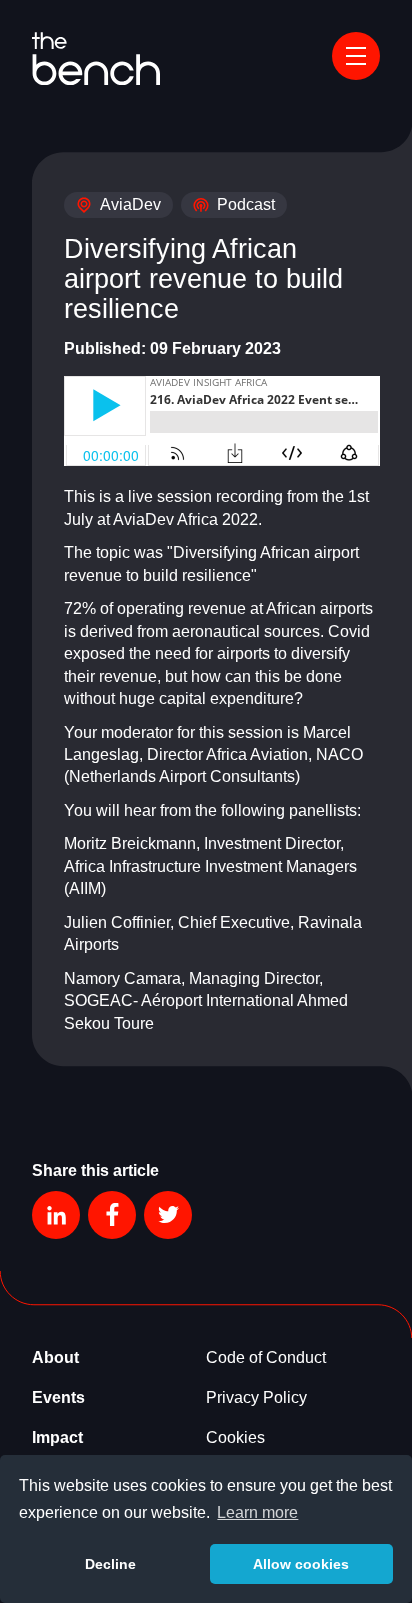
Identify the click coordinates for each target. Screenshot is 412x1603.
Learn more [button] (257, 1512)
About (55, 1357)
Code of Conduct (266, 1357)
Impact (57, 1437)
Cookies (235, 1437)
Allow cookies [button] (301, 1564)
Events (58, 1397)
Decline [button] (110, 1564)
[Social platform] (56, 1215)
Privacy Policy (256, 1397)
